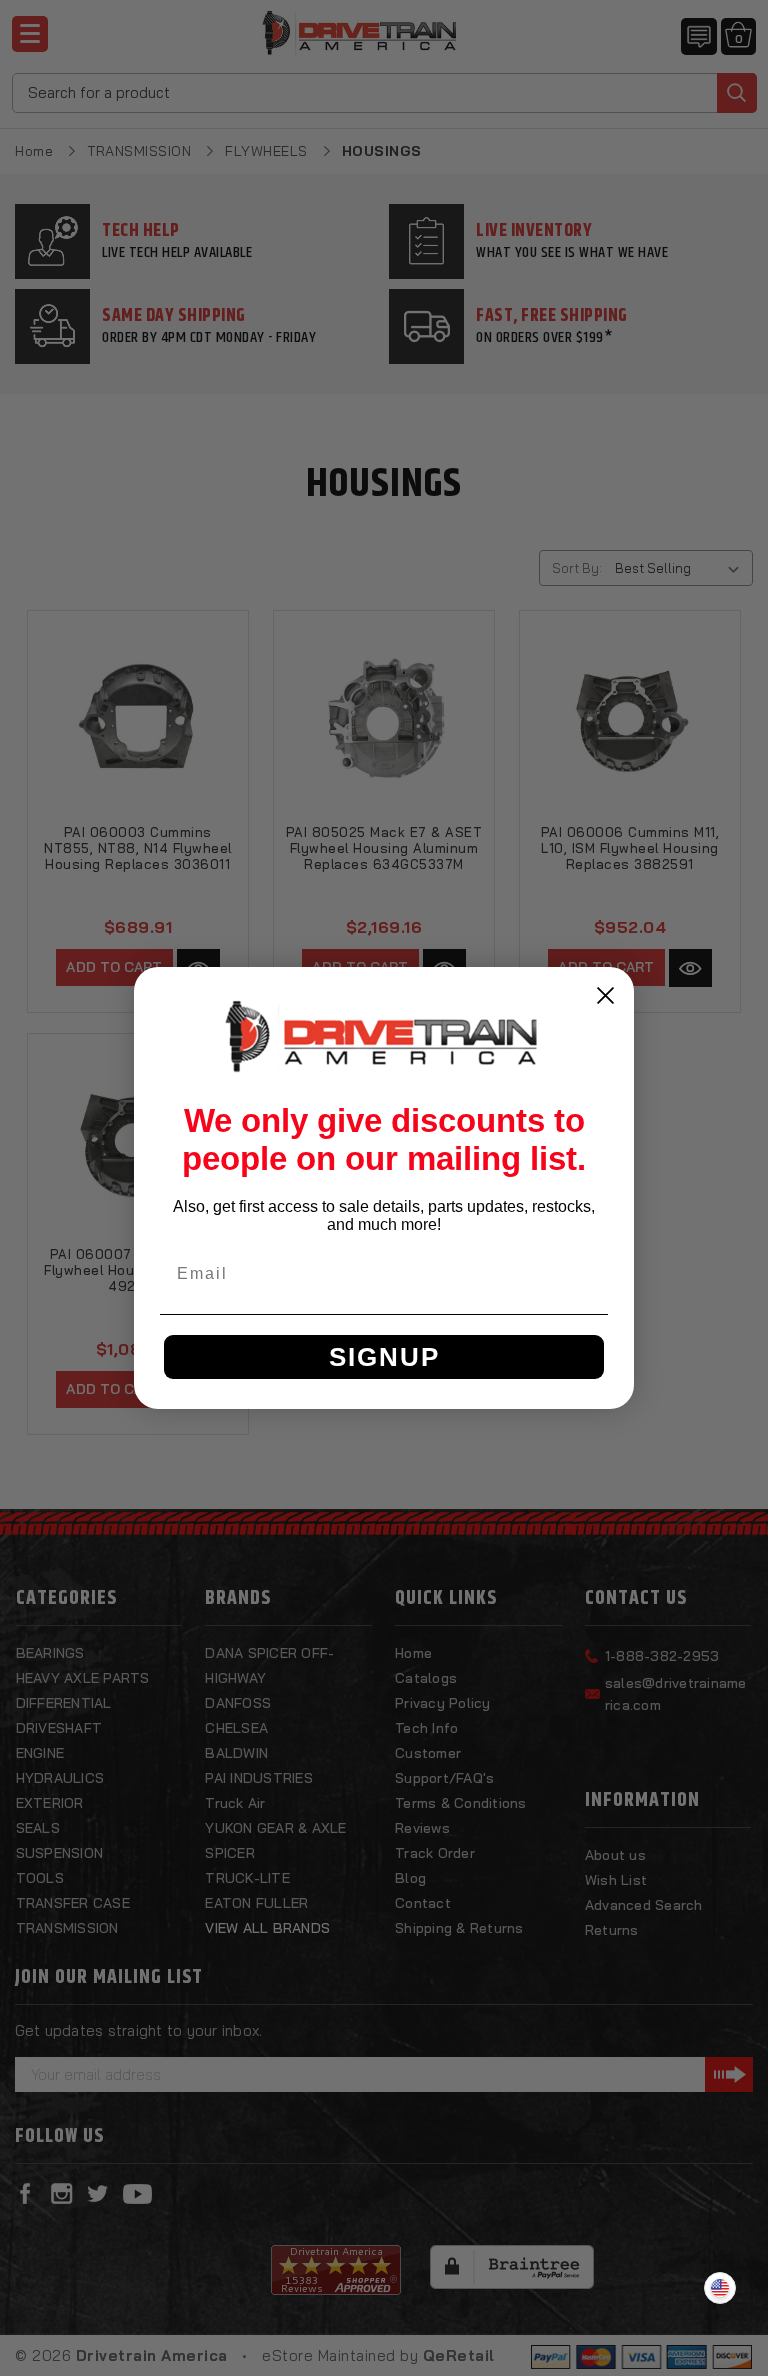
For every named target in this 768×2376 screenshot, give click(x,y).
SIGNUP (384, 1357)
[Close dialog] (605, 995)
